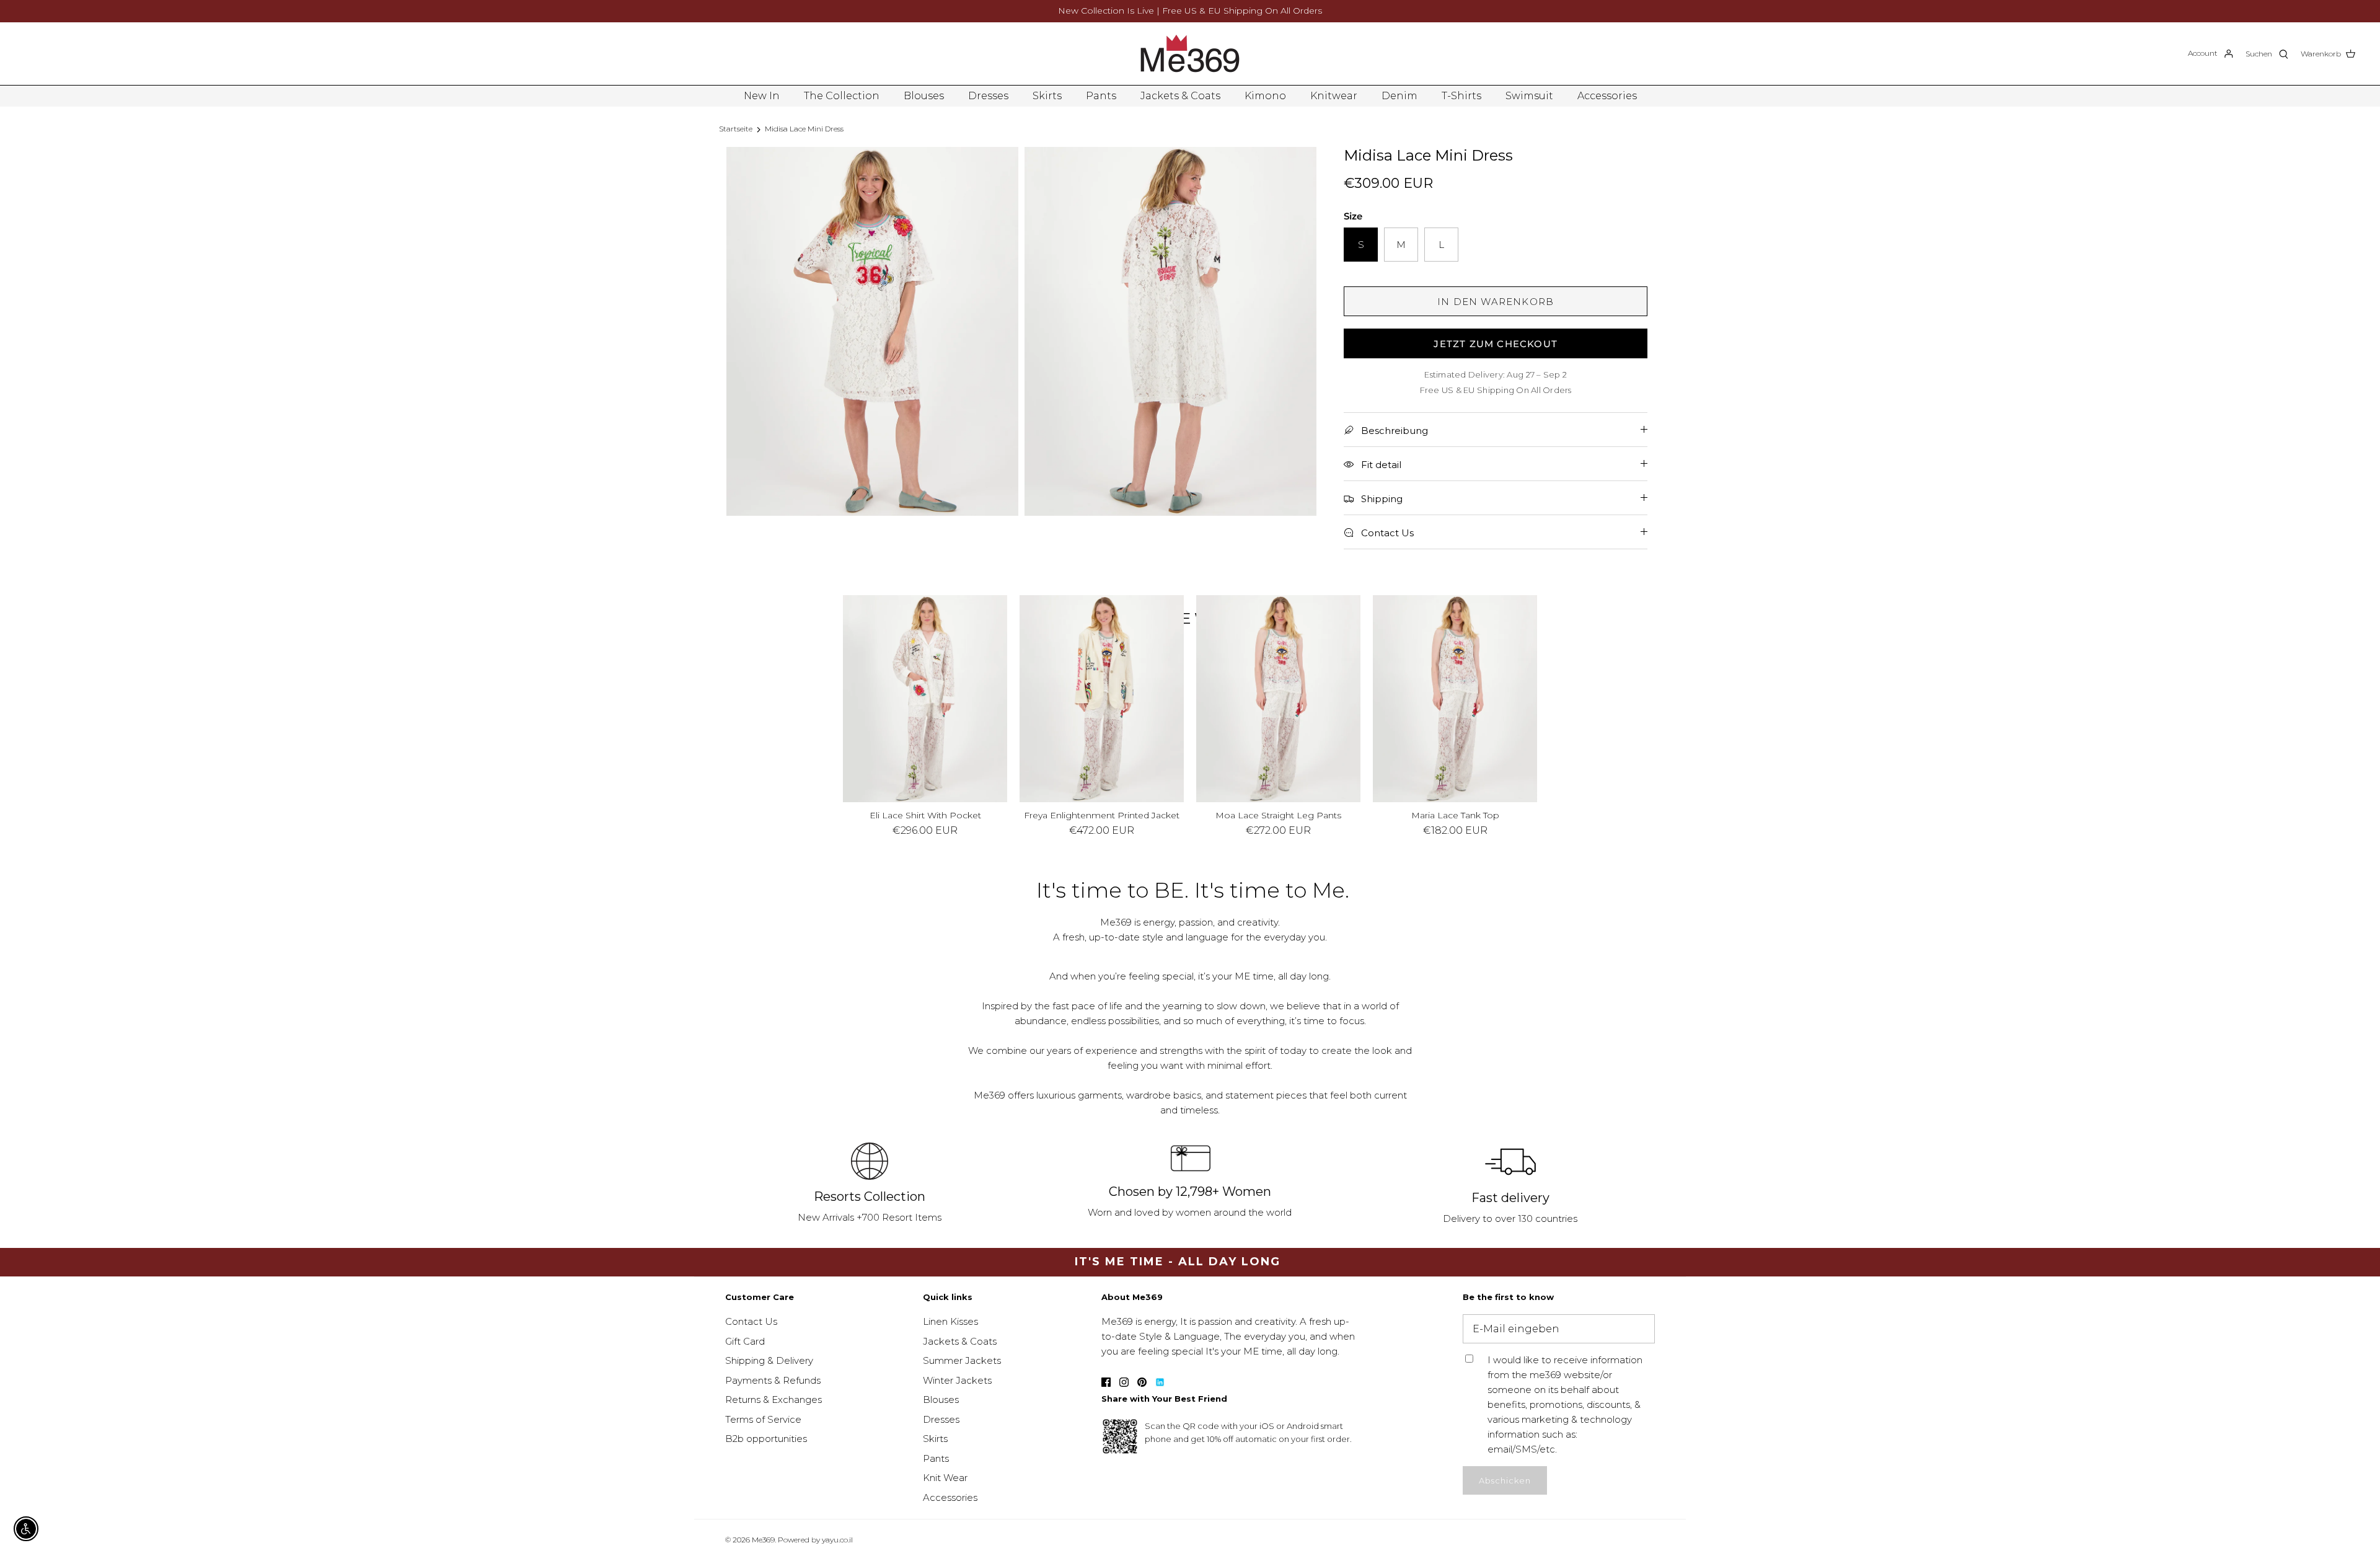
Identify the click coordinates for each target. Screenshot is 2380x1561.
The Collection (842, 96)
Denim (1399, 96)
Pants (1101, 96)
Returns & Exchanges (773, 1400)
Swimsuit (1529, 96)
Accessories (1607, 96)
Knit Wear (945, 1478)
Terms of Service (763, 1419)
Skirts (1047, 96)
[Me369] (1190, 54)
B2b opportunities (766, 1439)
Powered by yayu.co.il (815, 1540)
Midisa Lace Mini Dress (804, 129)
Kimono (1265, 96)
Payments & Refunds (773, 1380)
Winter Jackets (957, 1380)
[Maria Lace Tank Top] (1455, 699)
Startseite (736, 129)
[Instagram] (1124, 1382)
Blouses (924, 96)
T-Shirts (1461, 96)
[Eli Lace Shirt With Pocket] (925, 699)
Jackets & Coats (1180, 96)
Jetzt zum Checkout (1496, 344)
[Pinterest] (1142, 1382)
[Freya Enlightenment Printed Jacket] (1102, 699)
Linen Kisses (950, 1321)
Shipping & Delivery (769, 1360)
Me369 (763, 1540)
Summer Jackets (962, 1360)
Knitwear (1334, 96)
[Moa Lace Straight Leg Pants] (1278, 699)
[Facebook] (1106, 1382)
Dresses (988, 96)
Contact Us (751, 1321)
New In (762, 96)
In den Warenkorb (1496, 302)
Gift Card (745, 1341)
